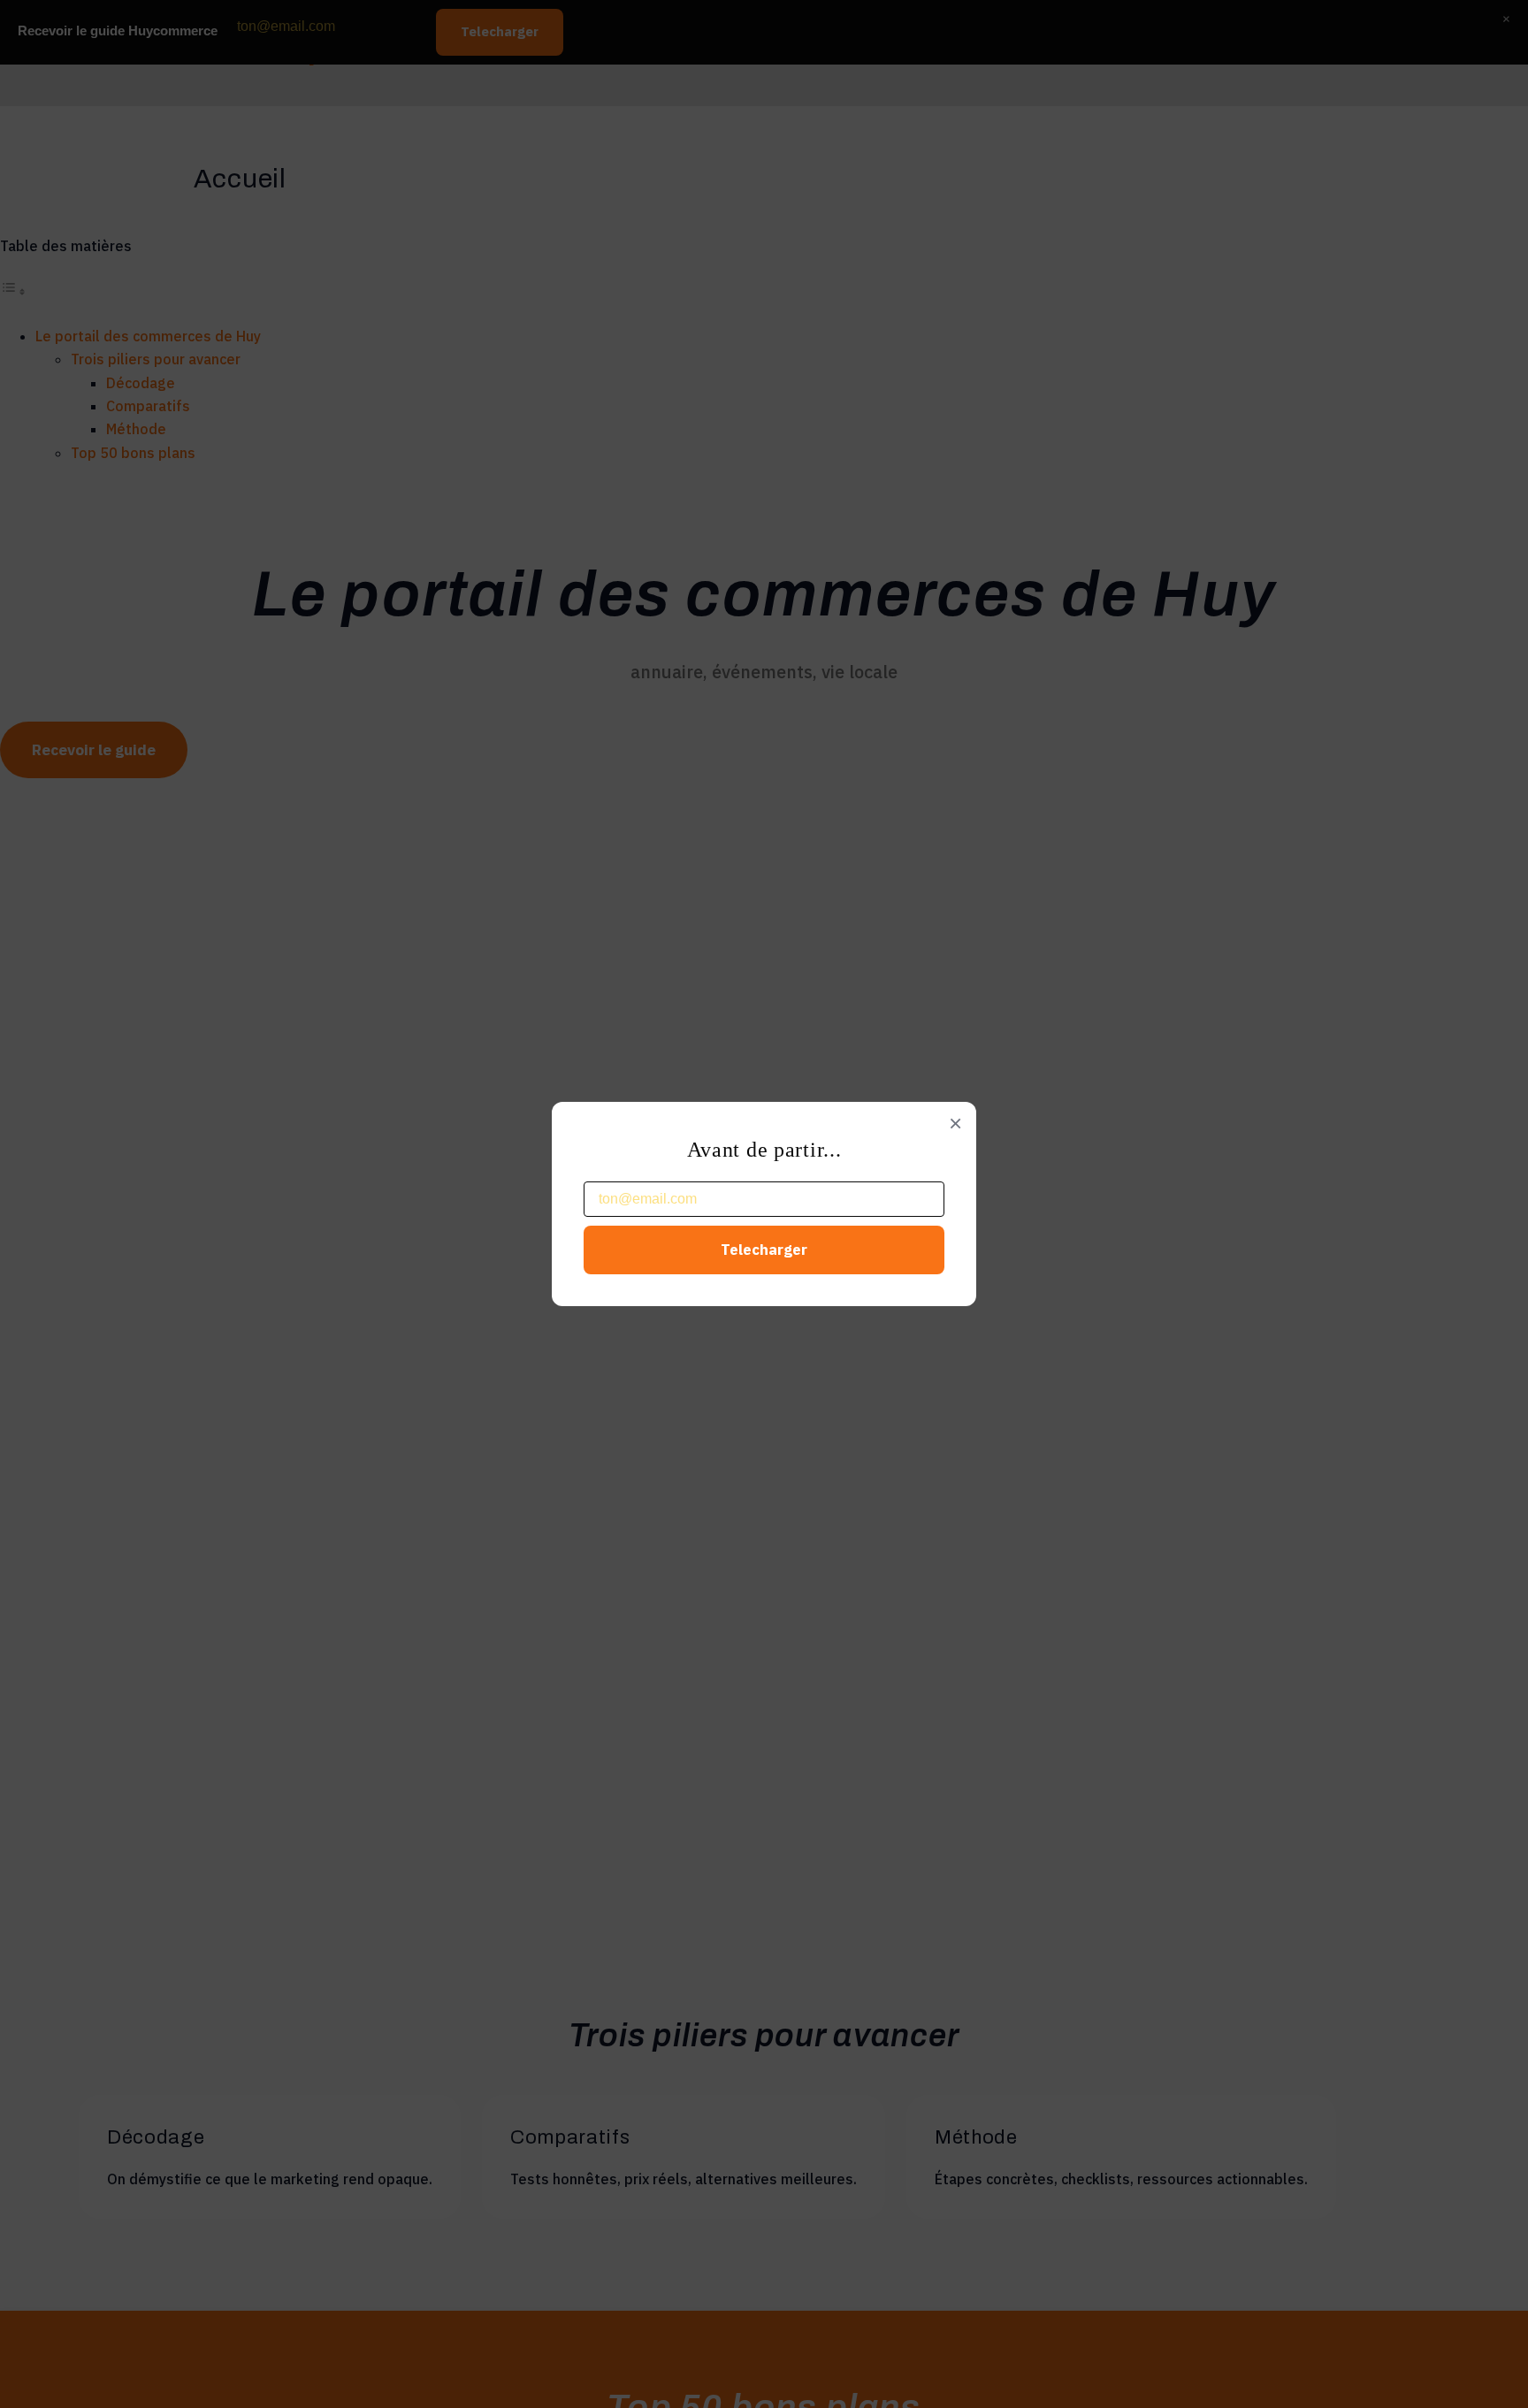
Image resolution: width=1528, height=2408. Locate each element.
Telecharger (764, 1250)
